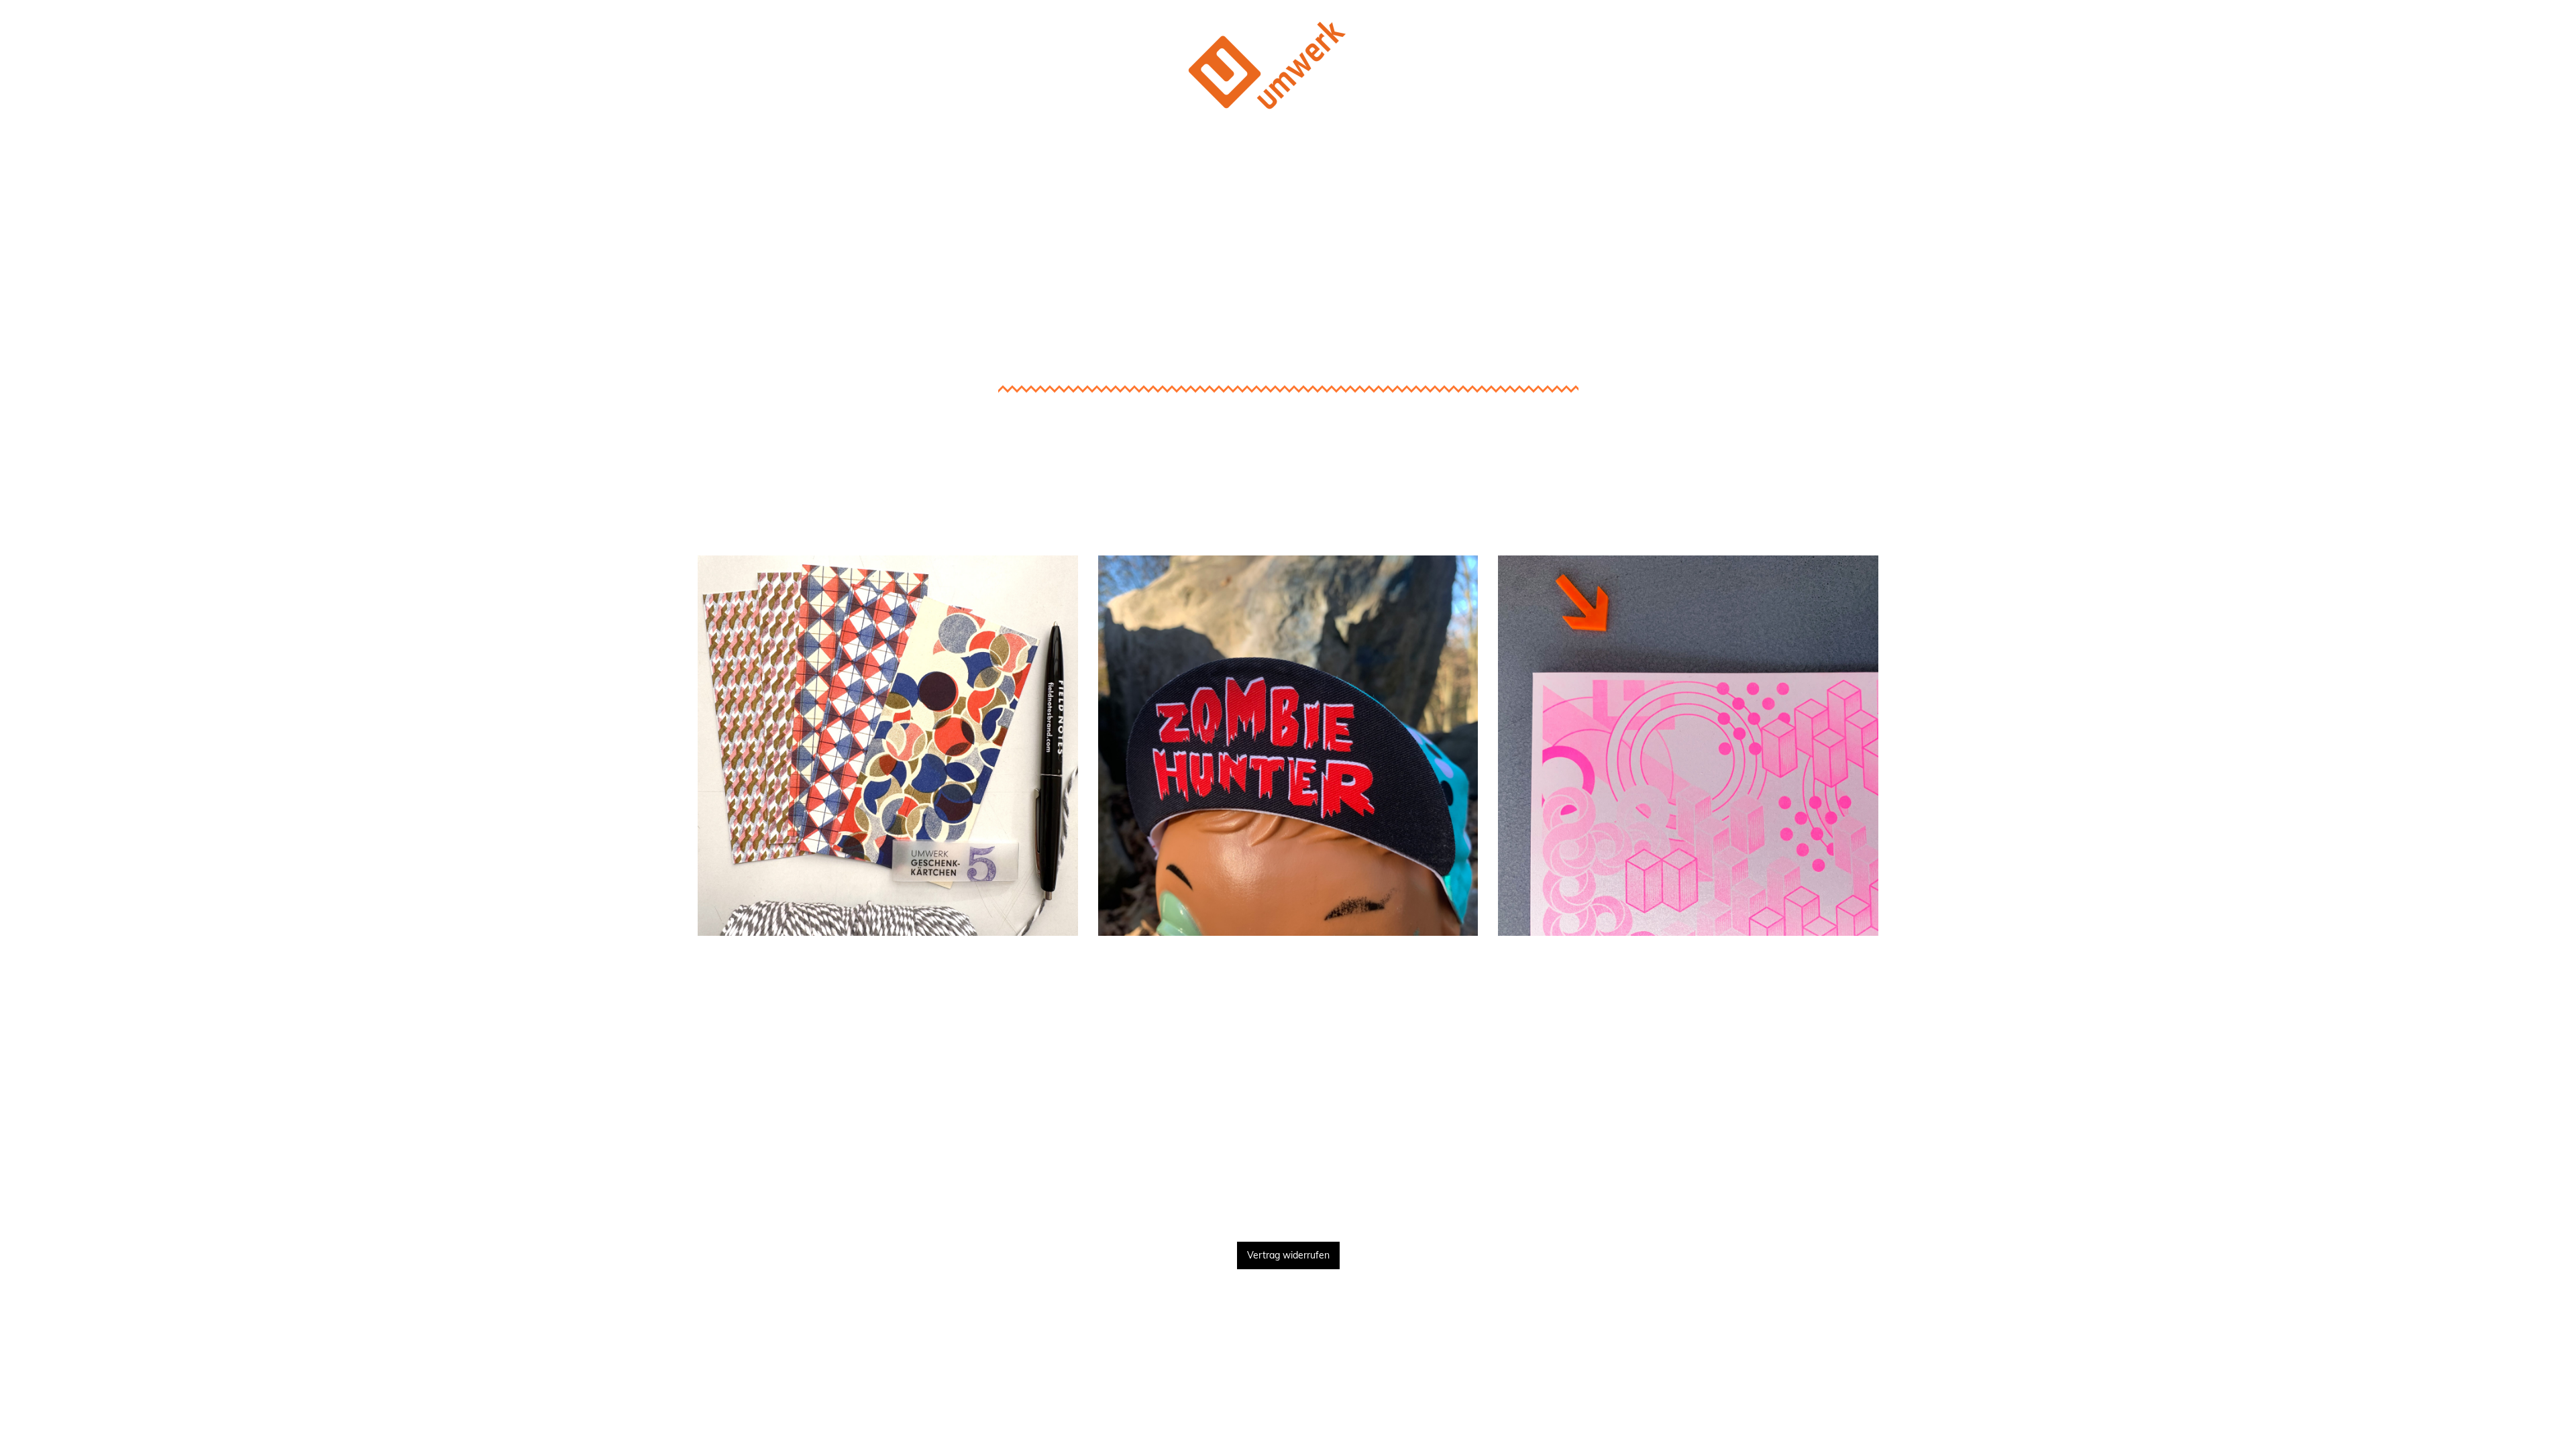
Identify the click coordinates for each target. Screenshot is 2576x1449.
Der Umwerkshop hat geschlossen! (1288, 157)
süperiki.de (888, 1013)
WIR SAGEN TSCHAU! (1288, 1200)
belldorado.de (1288, 1013)
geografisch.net (1688, 1013)
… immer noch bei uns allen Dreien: (1688, 972)
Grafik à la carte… (1688, 536)
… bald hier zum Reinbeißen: (888, 972)
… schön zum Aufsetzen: (1288, 972)
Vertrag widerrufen (1288, 1255)
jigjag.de (1688, 1072)
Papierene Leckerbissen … (888, 536)
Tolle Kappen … (1288, 536)
